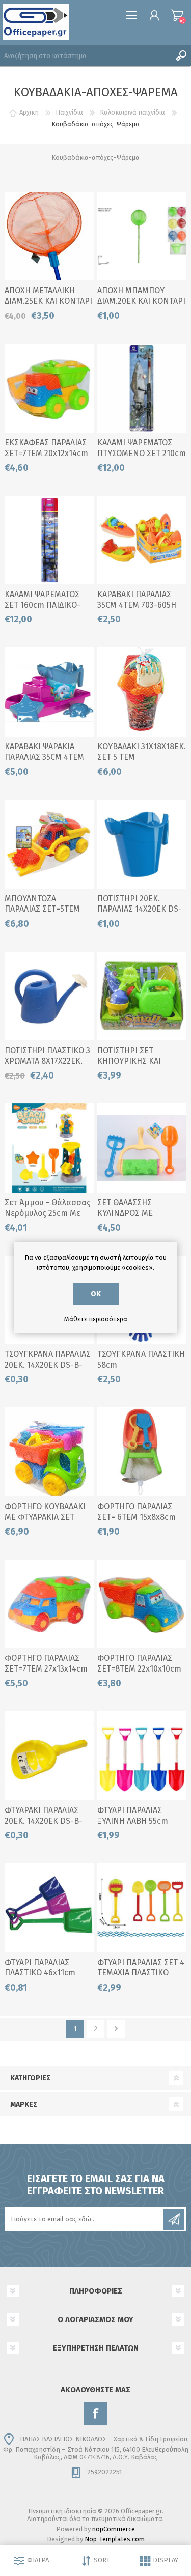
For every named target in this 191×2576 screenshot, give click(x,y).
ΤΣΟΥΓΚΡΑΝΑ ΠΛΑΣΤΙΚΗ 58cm (141, 1360)
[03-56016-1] (142, 996)
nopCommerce (114, 2529)
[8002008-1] (49, 996)
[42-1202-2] (49, 540)
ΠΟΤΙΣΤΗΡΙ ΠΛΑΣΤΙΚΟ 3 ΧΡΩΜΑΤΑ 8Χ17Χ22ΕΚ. (47, 1056)
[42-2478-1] (49, 1604)
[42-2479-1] (142, 1604)
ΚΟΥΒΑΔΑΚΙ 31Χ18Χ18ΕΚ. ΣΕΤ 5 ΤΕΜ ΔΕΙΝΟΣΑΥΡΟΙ (142, 757)
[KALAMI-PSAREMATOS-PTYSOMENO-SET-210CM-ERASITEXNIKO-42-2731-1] (142, 388)
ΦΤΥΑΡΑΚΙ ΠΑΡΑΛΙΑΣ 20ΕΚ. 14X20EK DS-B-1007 (44, 1821)
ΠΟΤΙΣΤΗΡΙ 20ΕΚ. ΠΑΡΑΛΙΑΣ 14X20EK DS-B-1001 (140, 909)
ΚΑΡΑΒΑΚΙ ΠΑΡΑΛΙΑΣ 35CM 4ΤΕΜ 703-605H (137, 600)
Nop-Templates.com (115, 2539)
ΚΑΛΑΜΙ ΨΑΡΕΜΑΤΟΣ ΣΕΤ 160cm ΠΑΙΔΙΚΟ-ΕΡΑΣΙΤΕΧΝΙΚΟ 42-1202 (47, 605)
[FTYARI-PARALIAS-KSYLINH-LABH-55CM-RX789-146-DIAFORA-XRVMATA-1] (142, 1756)
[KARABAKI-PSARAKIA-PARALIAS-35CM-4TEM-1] (49, 692)
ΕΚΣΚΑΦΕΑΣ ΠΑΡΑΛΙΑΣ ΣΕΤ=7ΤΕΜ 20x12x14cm (46, 448)
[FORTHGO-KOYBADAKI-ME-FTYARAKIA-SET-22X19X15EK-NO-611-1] (49, 1452)
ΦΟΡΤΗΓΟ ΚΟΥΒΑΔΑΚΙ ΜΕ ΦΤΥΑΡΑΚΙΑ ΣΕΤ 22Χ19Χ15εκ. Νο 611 (45, 1517)
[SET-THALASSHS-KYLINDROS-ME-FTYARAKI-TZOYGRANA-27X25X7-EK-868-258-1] (142, 1148)
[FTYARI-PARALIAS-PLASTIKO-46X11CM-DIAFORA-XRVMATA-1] (49, 1908)
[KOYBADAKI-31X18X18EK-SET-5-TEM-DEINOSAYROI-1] (142, 692)
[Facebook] (95, 2413)
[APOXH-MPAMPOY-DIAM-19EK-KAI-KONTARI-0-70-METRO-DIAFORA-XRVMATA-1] (142, 236)
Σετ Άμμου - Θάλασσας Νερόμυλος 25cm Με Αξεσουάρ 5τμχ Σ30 (48, 1213)
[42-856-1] (142, 1452)
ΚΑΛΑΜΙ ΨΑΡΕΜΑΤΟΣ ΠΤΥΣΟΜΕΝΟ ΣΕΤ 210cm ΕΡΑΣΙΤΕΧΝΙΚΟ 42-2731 (142, 453)
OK (96, 1294)
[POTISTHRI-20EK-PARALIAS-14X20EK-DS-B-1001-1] (49, 1756)
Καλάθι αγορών (177, 15)
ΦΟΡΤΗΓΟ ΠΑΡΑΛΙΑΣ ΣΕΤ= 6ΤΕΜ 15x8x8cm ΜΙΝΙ (137, 1517)
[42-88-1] (49, 844)
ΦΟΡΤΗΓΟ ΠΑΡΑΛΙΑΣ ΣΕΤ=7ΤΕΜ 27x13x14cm (46, 1663)
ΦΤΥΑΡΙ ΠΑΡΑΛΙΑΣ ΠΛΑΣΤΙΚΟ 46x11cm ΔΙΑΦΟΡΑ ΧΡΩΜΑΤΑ (40, 1973)
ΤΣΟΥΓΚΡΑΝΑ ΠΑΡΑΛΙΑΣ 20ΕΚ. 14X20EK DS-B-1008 (48, 1365)
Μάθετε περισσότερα (96, 1319)
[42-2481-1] (49, 388)
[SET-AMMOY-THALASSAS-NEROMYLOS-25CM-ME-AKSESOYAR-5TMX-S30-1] (49, 1148)
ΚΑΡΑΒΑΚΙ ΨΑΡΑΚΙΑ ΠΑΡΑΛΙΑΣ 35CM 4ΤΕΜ (44, 752)
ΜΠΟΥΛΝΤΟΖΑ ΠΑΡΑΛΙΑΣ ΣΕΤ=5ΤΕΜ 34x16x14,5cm (42, 909)
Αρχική (29, 112)
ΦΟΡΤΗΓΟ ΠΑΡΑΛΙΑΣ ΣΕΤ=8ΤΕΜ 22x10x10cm (139, 1663)
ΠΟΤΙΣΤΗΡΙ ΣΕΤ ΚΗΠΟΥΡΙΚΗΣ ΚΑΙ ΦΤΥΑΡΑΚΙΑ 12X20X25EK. (141, 1061)
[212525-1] (49, 236)
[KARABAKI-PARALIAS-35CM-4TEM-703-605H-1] (142, 540)
